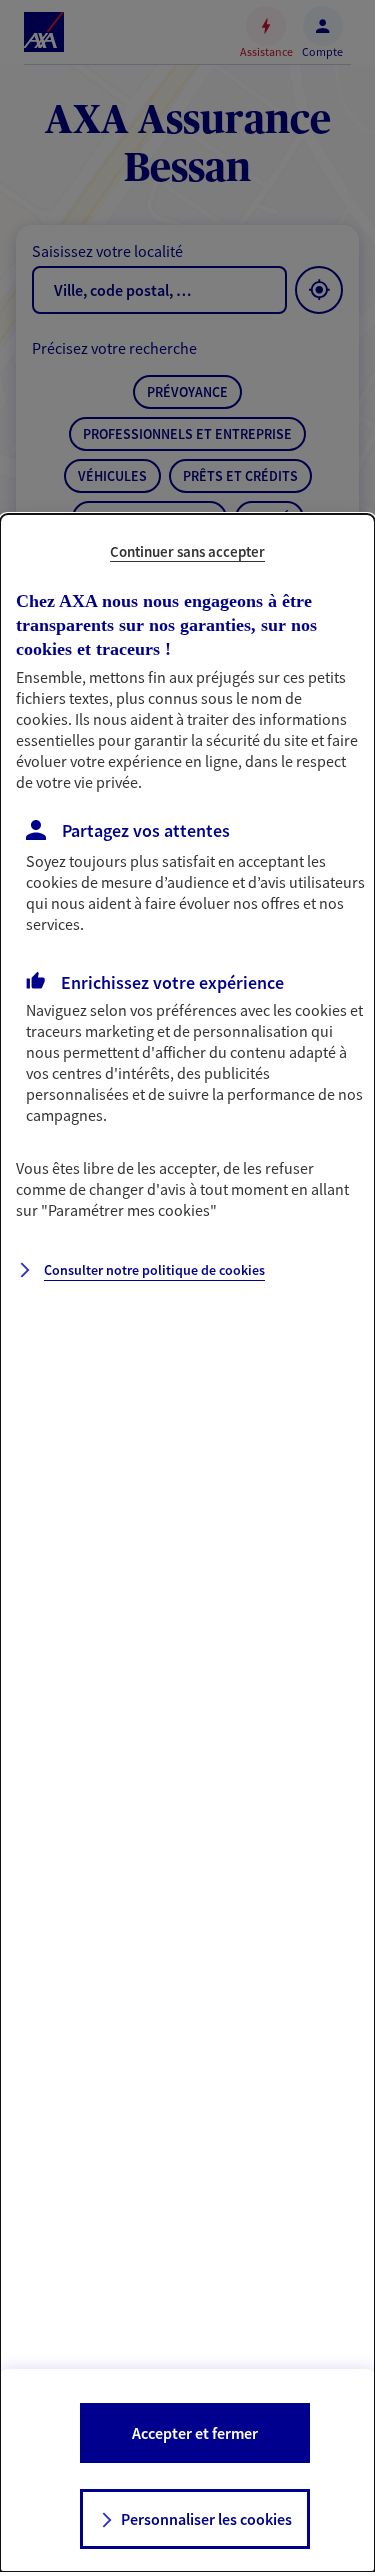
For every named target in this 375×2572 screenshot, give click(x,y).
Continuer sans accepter (187, 551)
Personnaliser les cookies (206, 2519)
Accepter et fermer (195, 2433)
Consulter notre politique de (154, 1270)
